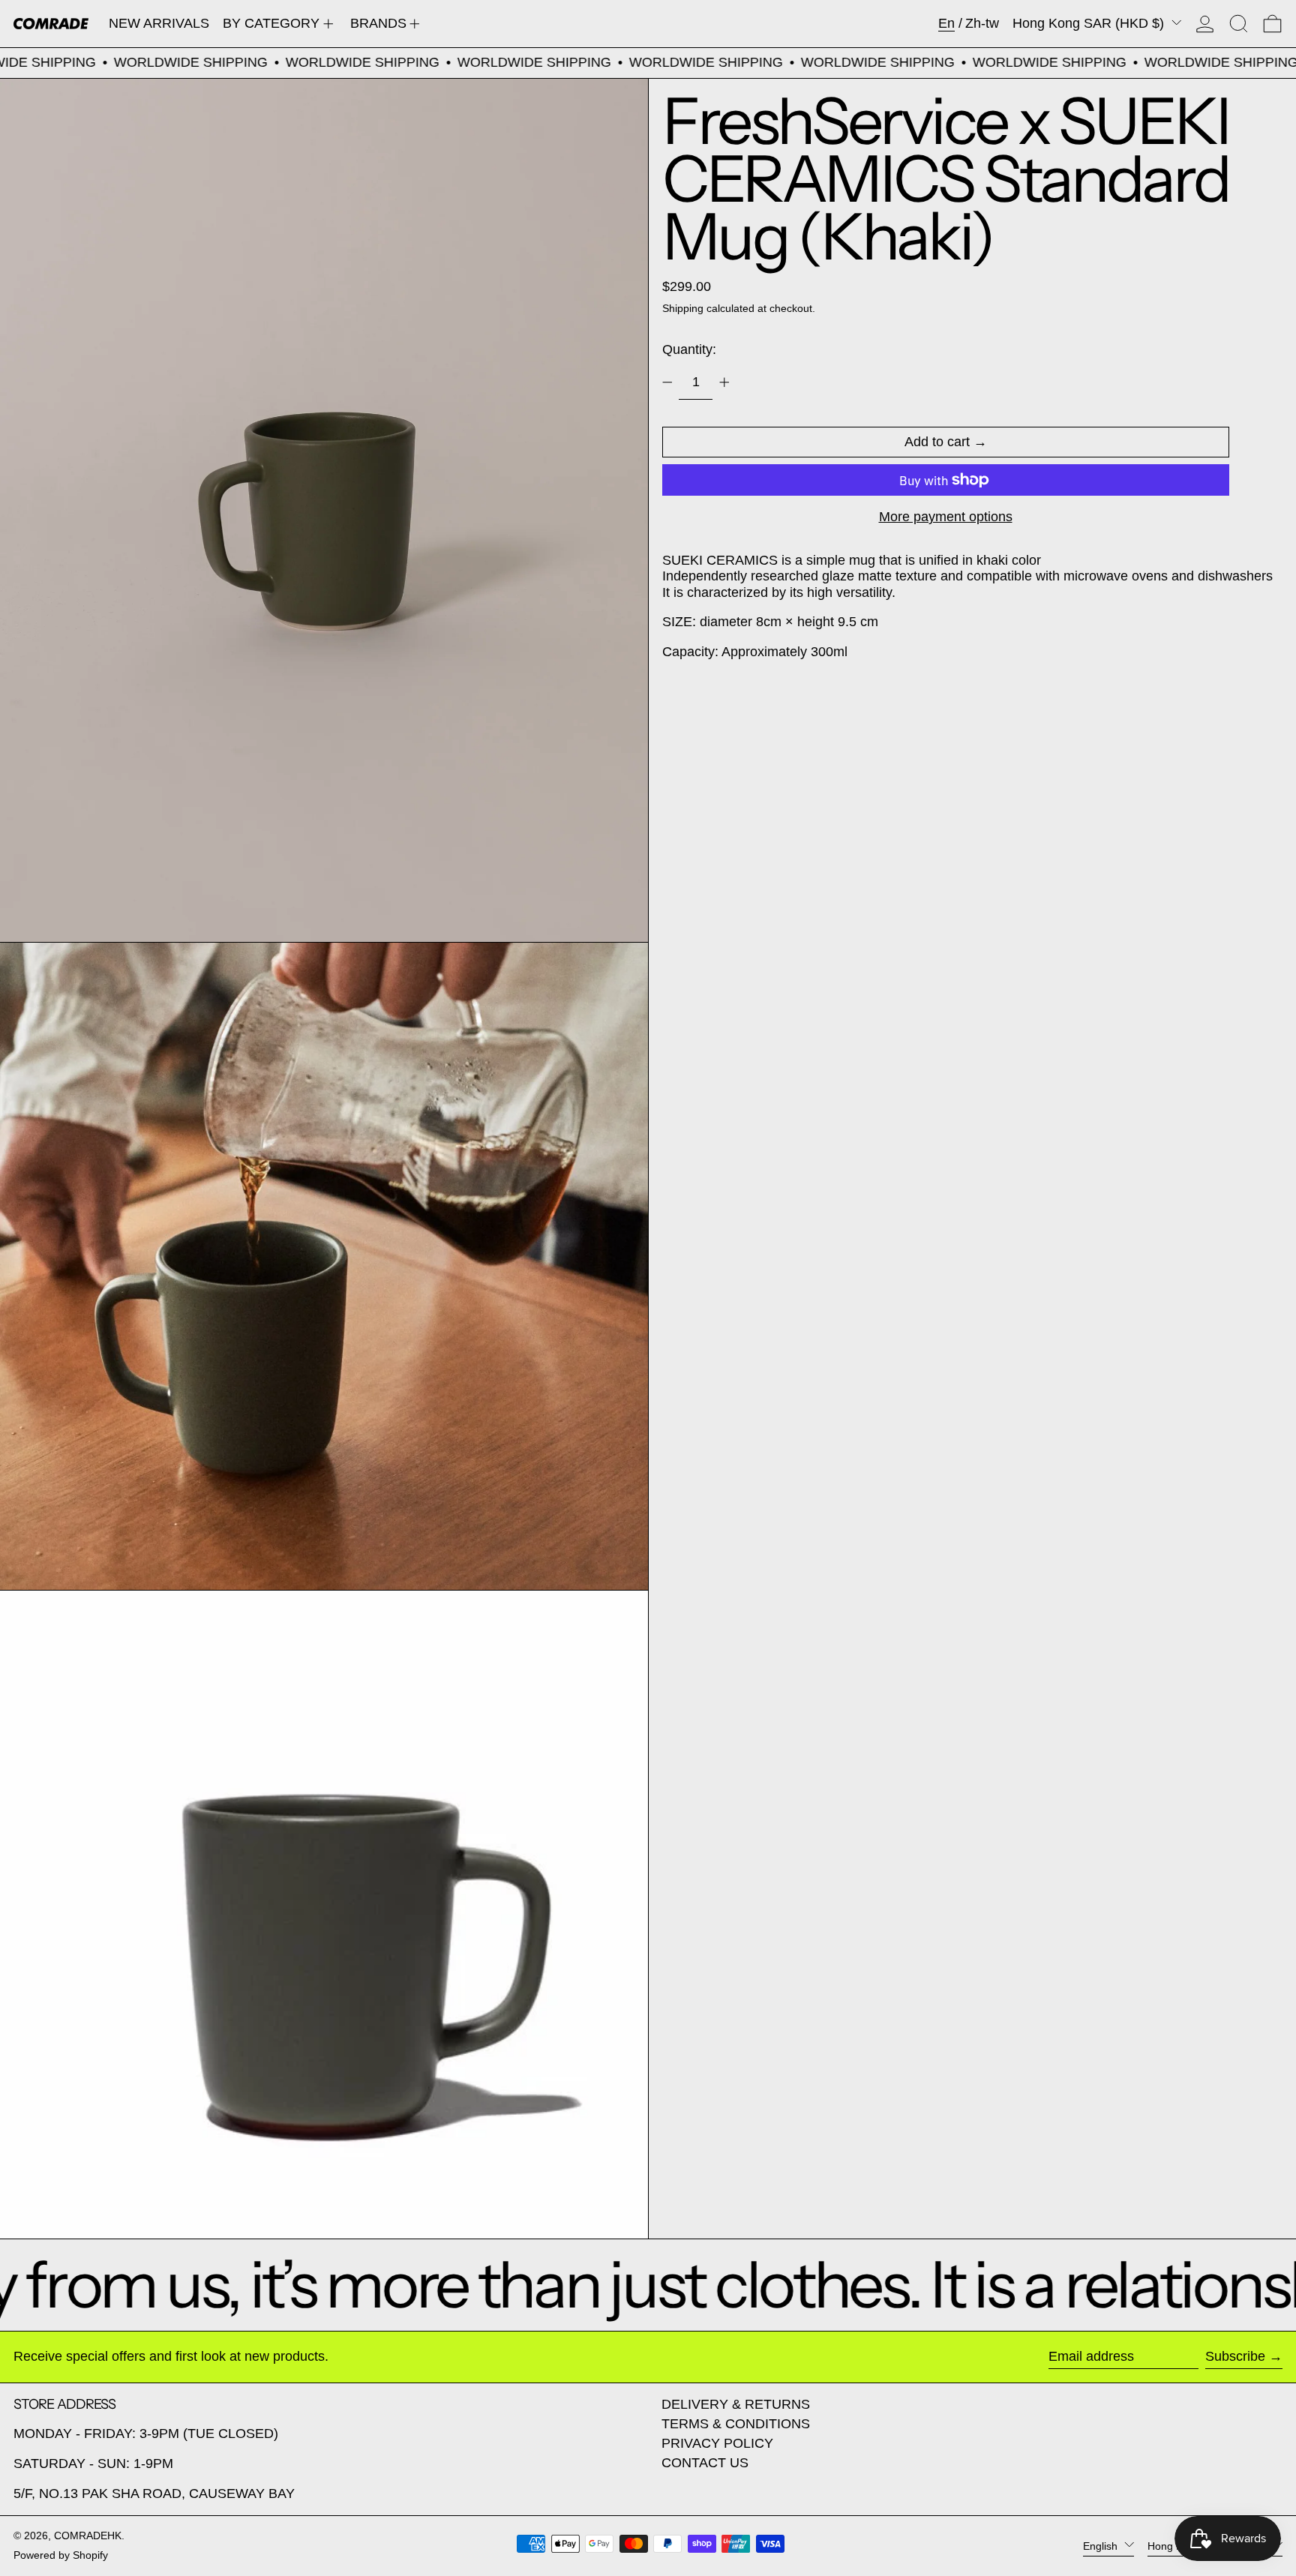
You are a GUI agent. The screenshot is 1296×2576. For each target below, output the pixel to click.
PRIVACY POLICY (717, 2443)
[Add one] (724, 382)
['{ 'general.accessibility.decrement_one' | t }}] (667, 382)
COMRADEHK (88, 2536)
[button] (1239, 24)
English (1102, 2545)
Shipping (683, 308)
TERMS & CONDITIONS (736, 2424)
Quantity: (689, 349)
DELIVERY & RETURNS (736, 2404)
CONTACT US (705, 2463)
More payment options (946, 517)
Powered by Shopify (61, 2555)
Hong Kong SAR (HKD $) (1090, 23)
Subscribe (1235, 2356)
